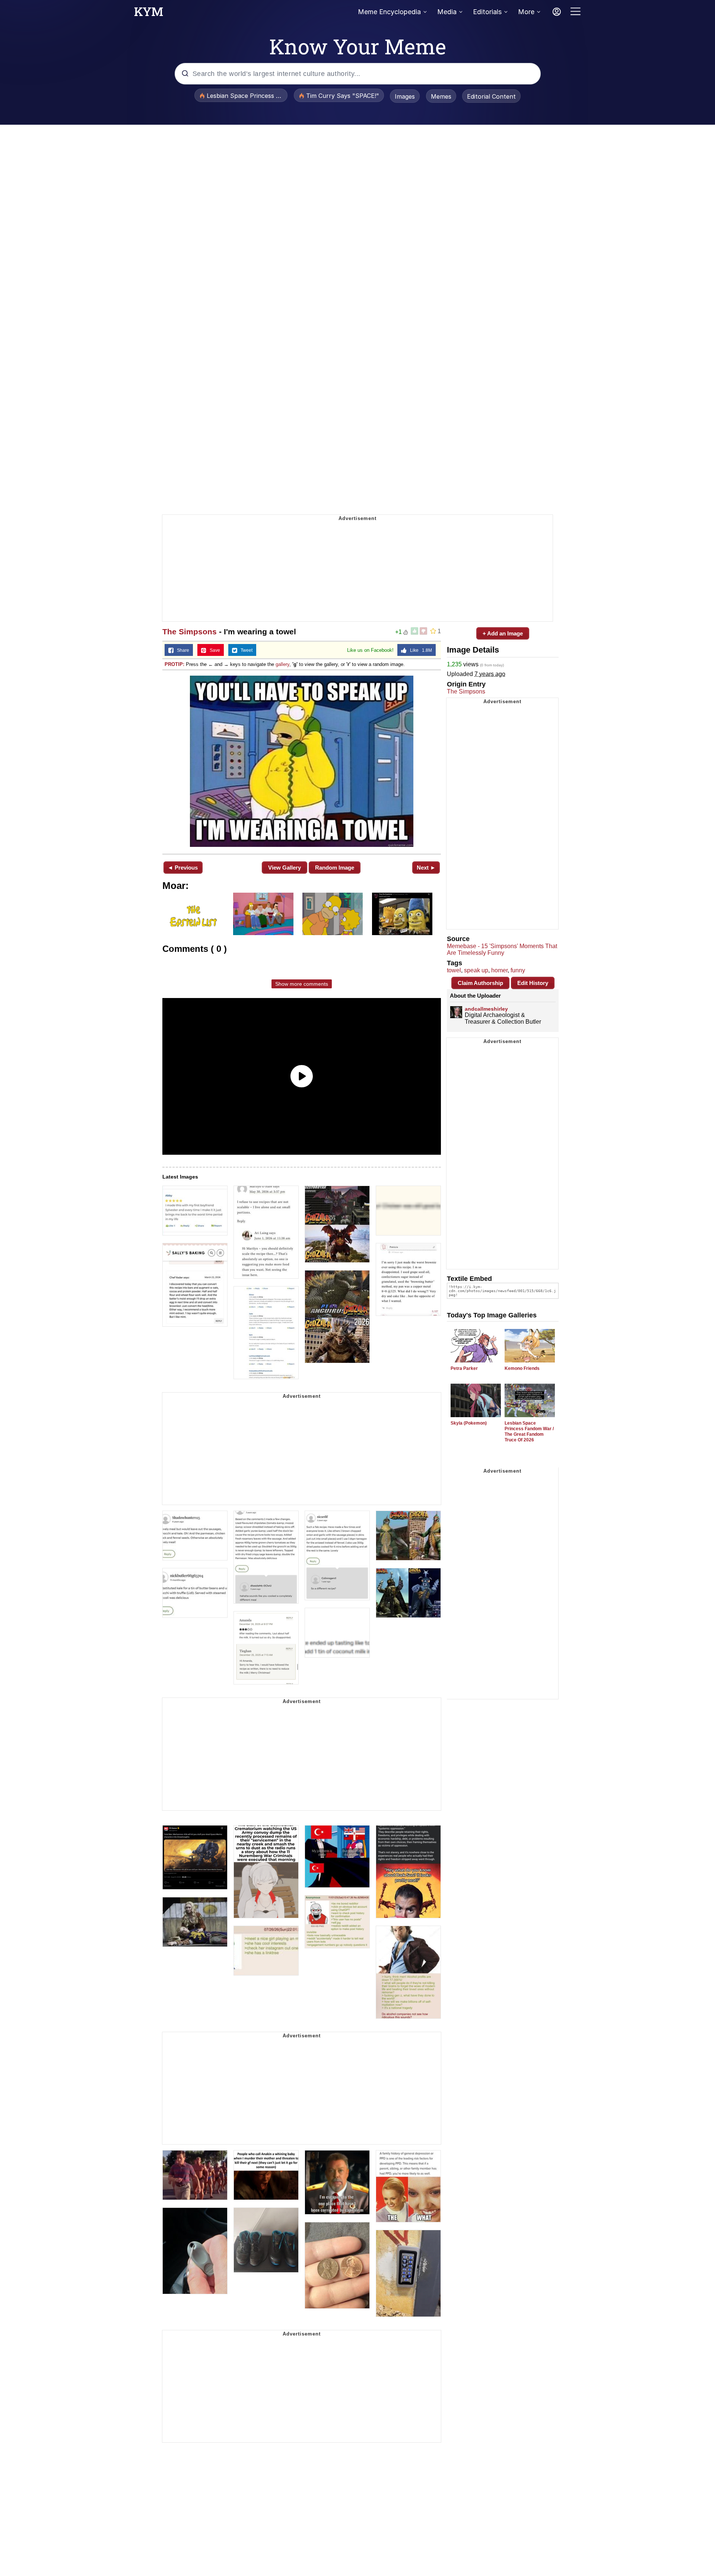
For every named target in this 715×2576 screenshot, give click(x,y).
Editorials (487, 12)
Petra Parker (464, 1368)
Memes (441, 96)
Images (405, 96)
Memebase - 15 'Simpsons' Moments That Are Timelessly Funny (502, 949)
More (526, 12)
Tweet (245, 650)
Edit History (533, 983)
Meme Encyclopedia (389, 12)
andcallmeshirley (486, 1009)
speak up (476, 970)
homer (499, 970)
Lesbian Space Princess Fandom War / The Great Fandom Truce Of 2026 (529, 1432)
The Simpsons (190, 632)
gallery (282, 664)
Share (181, 650)
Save (213, 650)
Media (447, 12)
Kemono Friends (522, 1368)
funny (518, 970)
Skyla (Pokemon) (469, 1423)
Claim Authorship (480, 983)
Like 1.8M (419, 650)
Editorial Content (491, 96)
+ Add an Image (503, 633)
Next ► (426, 868)
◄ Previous (183, 868)
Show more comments (302, 984)
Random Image (335, 868)
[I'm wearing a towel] (302, 761)
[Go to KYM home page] (149, 14)
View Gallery (285, 868)
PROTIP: (174, 664)
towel (454, 970)
